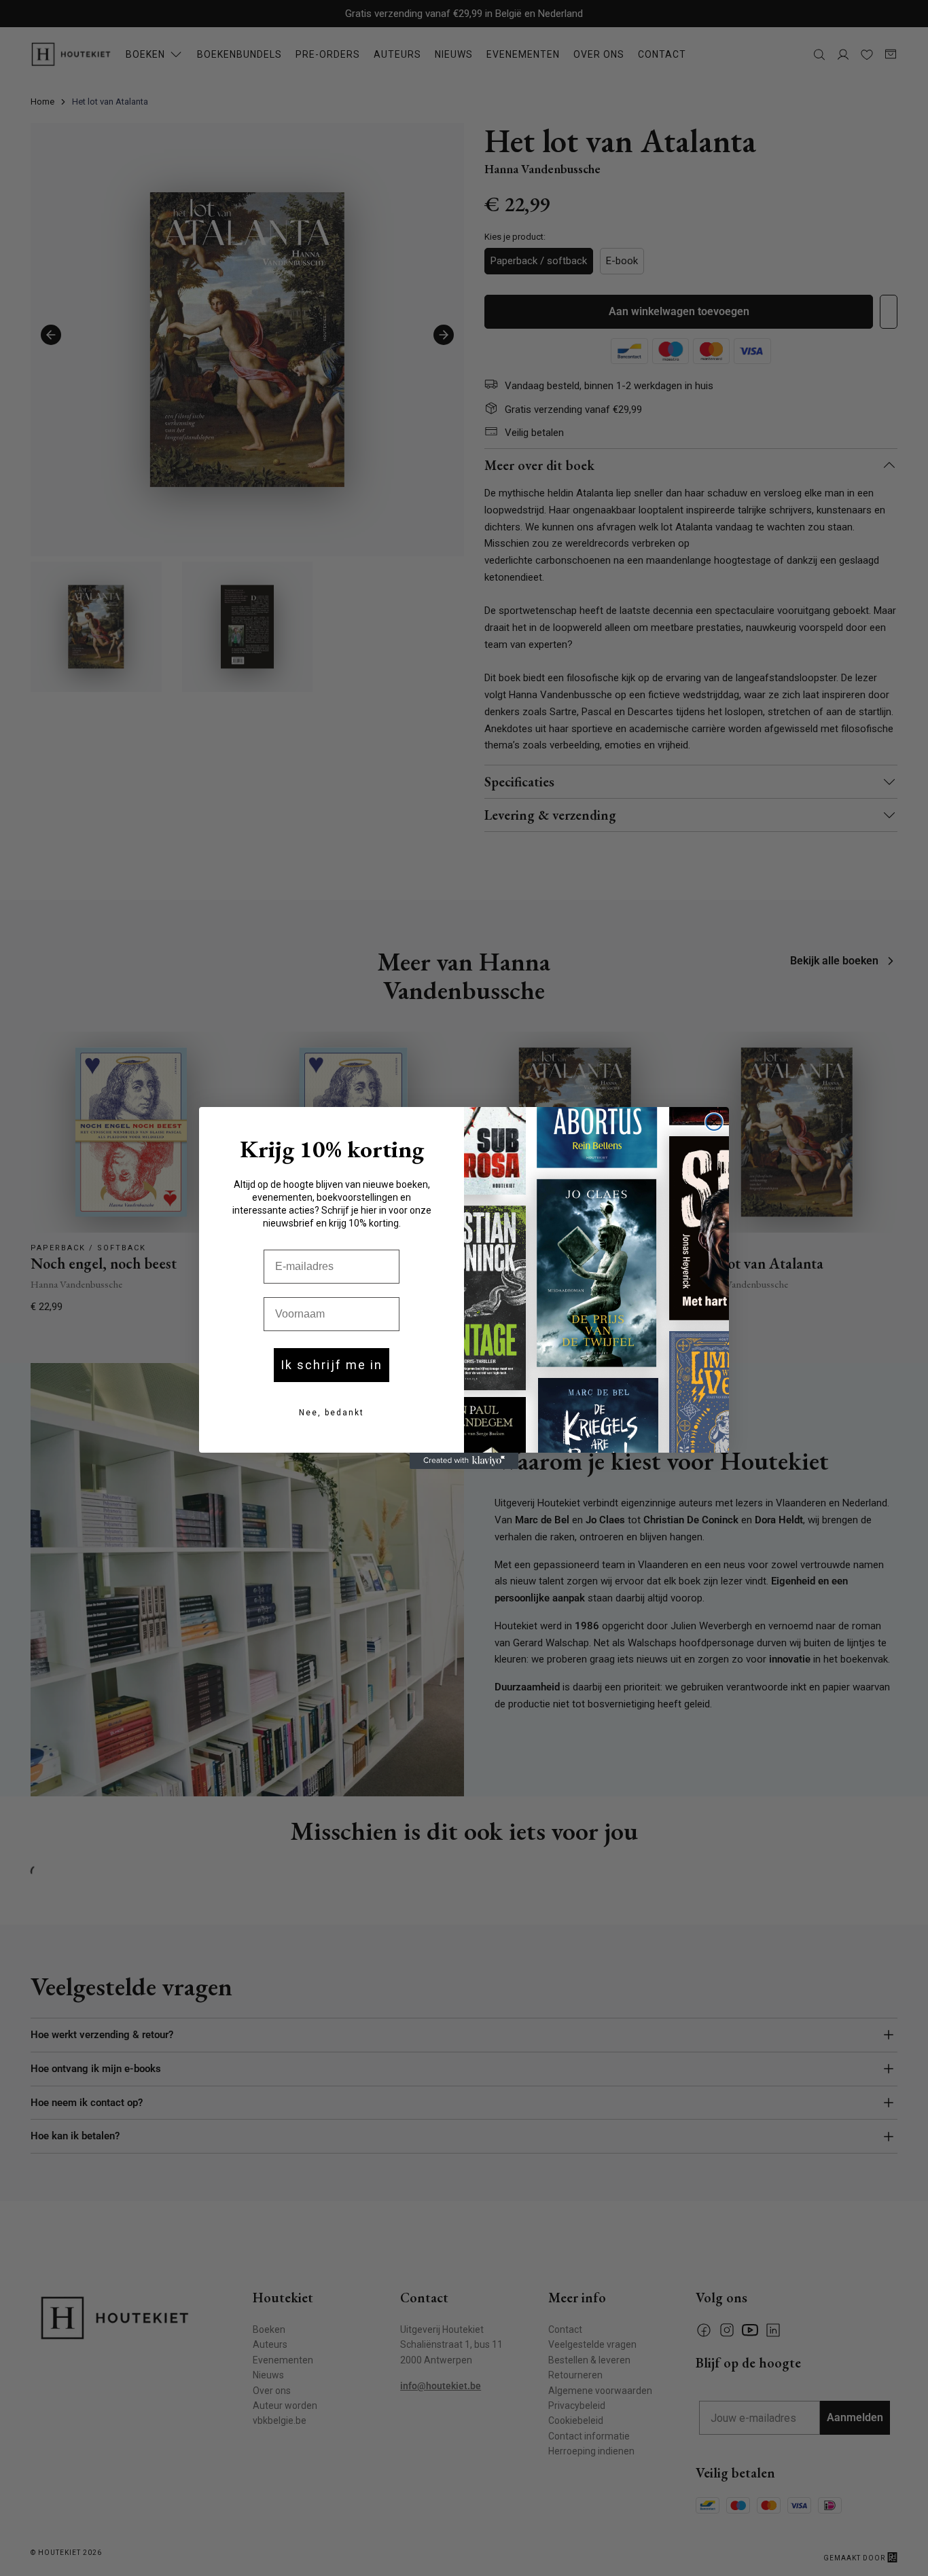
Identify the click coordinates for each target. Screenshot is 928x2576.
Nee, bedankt (332, 1413)
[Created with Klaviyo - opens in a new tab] (464, 1461)
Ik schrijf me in (332, 1365)
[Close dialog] (714, 1122)
